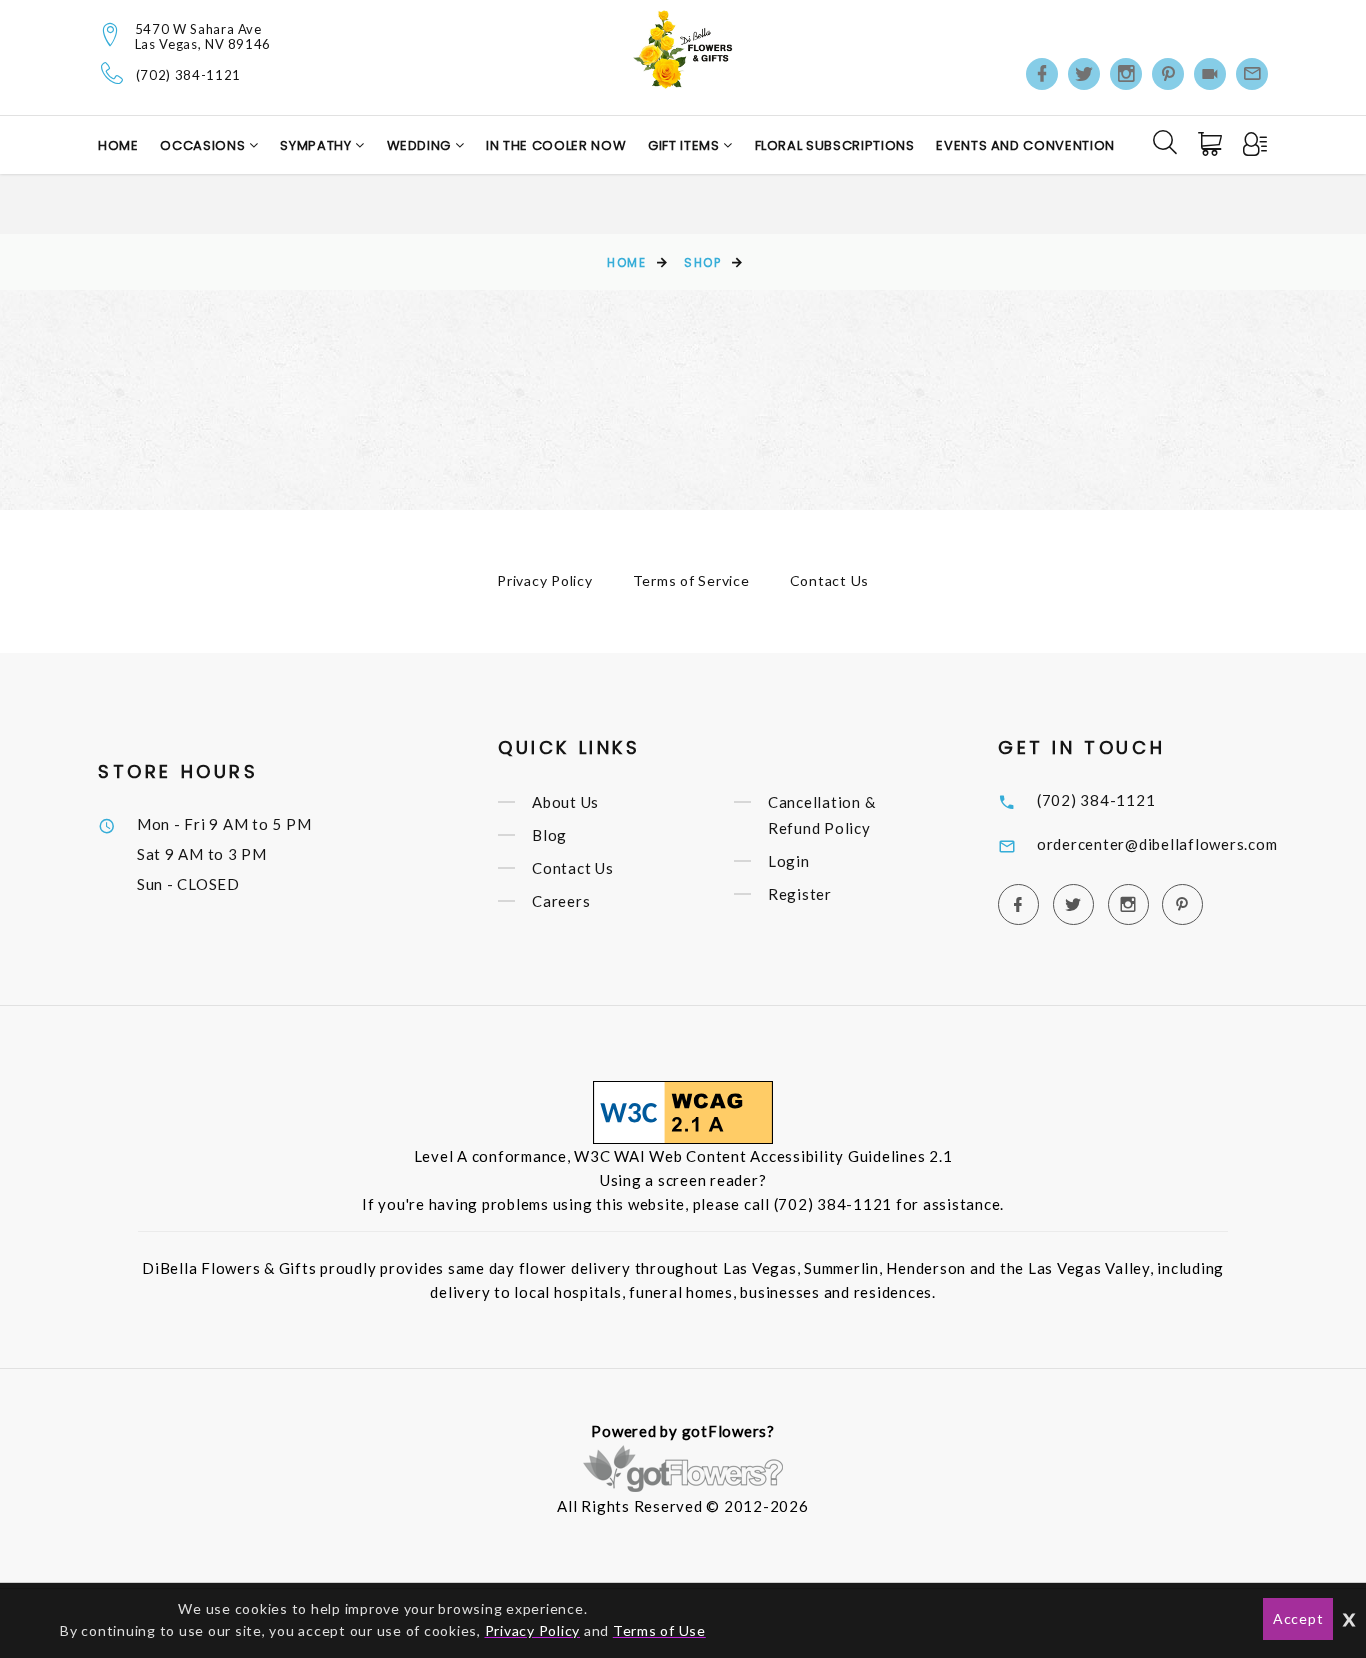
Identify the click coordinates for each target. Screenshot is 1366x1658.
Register (800, 894)
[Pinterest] (1168, 74)
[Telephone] (112, 73)
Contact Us (830, 580)
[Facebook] (1042, 74)
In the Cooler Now (556, 145)
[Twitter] (1084, 74)
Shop (702, 262)
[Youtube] (1210, 74)
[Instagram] (1126, 74)
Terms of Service (691, 580)
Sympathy (317, 145)
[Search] (1165, 142)
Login (789, 861)
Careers (561, 901)
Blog (549, 835)
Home (118, 145)
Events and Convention (1025, 145)
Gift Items (685, 145)
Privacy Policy (545, 580)
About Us (565, 802)
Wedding (421, 145)
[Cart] (1212, 144)
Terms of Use (659, 1630)
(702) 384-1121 (188, 75)
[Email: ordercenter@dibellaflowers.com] (1252, 74)
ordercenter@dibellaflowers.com (1157, 844)
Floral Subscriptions (835, 145)
